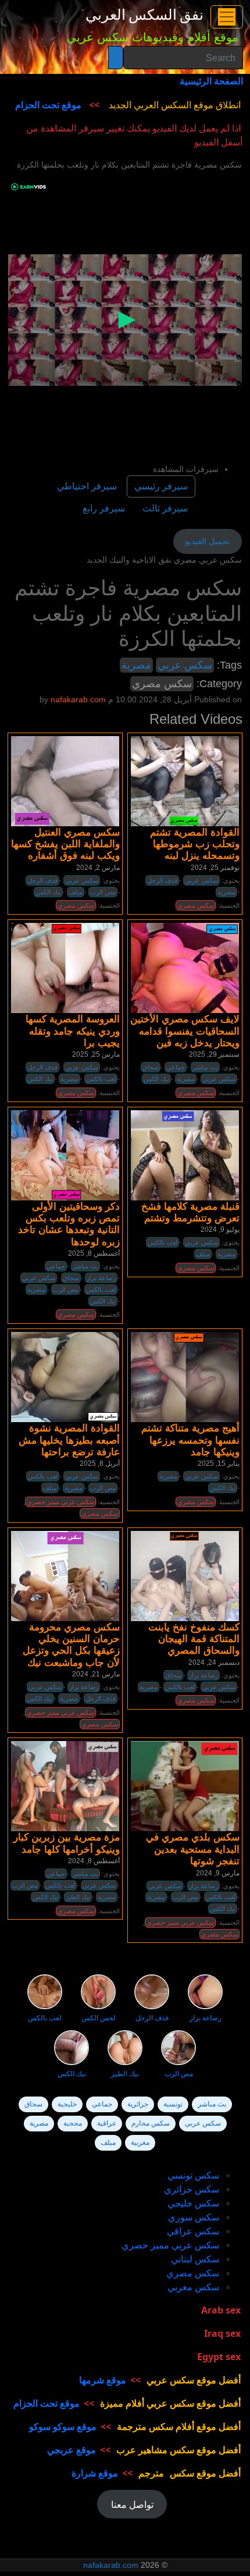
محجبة (73, 2123)
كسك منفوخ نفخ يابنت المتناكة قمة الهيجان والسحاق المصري (194, 1639)
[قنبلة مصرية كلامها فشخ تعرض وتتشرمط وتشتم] (185, 1155)
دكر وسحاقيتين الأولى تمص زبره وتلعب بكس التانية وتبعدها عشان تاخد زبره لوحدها (69, 1224)
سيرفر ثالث (165, 508)
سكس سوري (194, 2217)
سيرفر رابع (104, 508)
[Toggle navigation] (227, 17)
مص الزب (103, 892)
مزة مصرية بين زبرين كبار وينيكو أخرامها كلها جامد (67, 1843)
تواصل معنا (132, 2504)
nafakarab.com (111, 2565)
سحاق (151, 1067)
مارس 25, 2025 (96, 1054)
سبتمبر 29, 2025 (214, 1054)
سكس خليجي (193, 2203)
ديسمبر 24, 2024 (214, 1662)
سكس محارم (151, 2123)
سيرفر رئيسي (161, 486)
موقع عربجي (72, 2450)
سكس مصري (162, 684)
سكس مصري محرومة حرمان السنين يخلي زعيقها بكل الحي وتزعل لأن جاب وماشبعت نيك (71, 1645)
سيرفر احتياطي (87, 486)
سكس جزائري (192, 2189)
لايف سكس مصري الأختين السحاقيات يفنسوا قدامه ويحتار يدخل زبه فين (185, 1031)
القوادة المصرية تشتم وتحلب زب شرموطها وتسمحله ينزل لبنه (195, 844)
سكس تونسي (193, 2175)
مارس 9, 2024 (218, 1873)
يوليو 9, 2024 (220, 1230)
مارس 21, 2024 (96, 1674)
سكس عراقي (193, 2231)
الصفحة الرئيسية (211, 81)
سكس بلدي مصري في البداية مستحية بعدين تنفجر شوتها (193, 1849)
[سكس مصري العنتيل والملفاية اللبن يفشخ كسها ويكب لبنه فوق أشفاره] (65, 781)
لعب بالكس (101, 1079)
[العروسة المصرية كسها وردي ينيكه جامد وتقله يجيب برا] (65, 968)
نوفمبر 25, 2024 (215, 868)
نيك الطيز (78, 1897)
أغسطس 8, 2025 (94, 1253)
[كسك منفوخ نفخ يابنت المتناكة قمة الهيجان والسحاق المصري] (185, 1576)
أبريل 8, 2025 (100, 1463)
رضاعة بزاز (101, 1278)
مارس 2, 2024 (98, 868)
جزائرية (138, 2104)
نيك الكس (48, 892)
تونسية (173, 2104)
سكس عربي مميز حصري (60, 1502)
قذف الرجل (162, 880)
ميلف (76, 892)
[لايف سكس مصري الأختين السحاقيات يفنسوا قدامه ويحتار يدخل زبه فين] (185, 968)
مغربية (140, 2142)
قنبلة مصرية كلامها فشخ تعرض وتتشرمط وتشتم (190, 1212)
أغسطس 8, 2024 (94, 1861)
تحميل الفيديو (207, 541)
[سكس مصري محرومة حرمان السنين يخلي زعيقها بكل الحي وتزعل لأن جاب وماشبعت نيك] (65, 1576)
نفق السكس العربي (144, 15)
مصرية (136, 665)
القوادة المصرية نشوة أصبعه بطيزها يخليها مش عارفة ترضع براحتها (69, 1440)
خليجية (67, 2104)
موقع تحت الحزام (48, 105)
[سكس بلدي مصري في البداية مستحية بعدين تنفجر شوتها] (185, 1786)
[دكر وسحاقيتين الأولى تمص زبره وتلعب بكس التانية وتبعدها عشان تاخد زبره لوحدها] (65, 1155)
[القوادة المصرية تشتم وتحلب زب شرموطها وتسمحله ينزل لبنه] (185, 781)
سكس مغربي (193, 2287)
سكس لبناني (195, 2259)
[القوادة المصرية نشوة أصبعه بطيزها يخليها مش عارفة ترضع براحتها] (65, 1377)
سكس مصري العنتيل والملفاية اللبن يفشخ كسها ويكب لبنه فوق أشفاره (65, 844)
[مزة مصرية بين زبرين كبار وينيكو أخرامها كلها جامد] (65, 1786)
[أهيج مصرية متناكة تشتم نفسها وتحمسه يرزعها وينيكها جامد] (185, 1377)
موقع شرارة (95, 2473)
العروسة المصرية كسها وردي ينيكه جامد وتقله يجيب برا (73, 1031)
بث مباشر (205, 1067)
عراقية (107, 2123)
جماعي (176, 1067)
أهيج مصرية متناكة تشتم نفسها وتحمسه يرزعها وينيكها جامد (190, 1440)
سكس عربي (185, 665)
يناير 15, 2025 (219, 1463)
